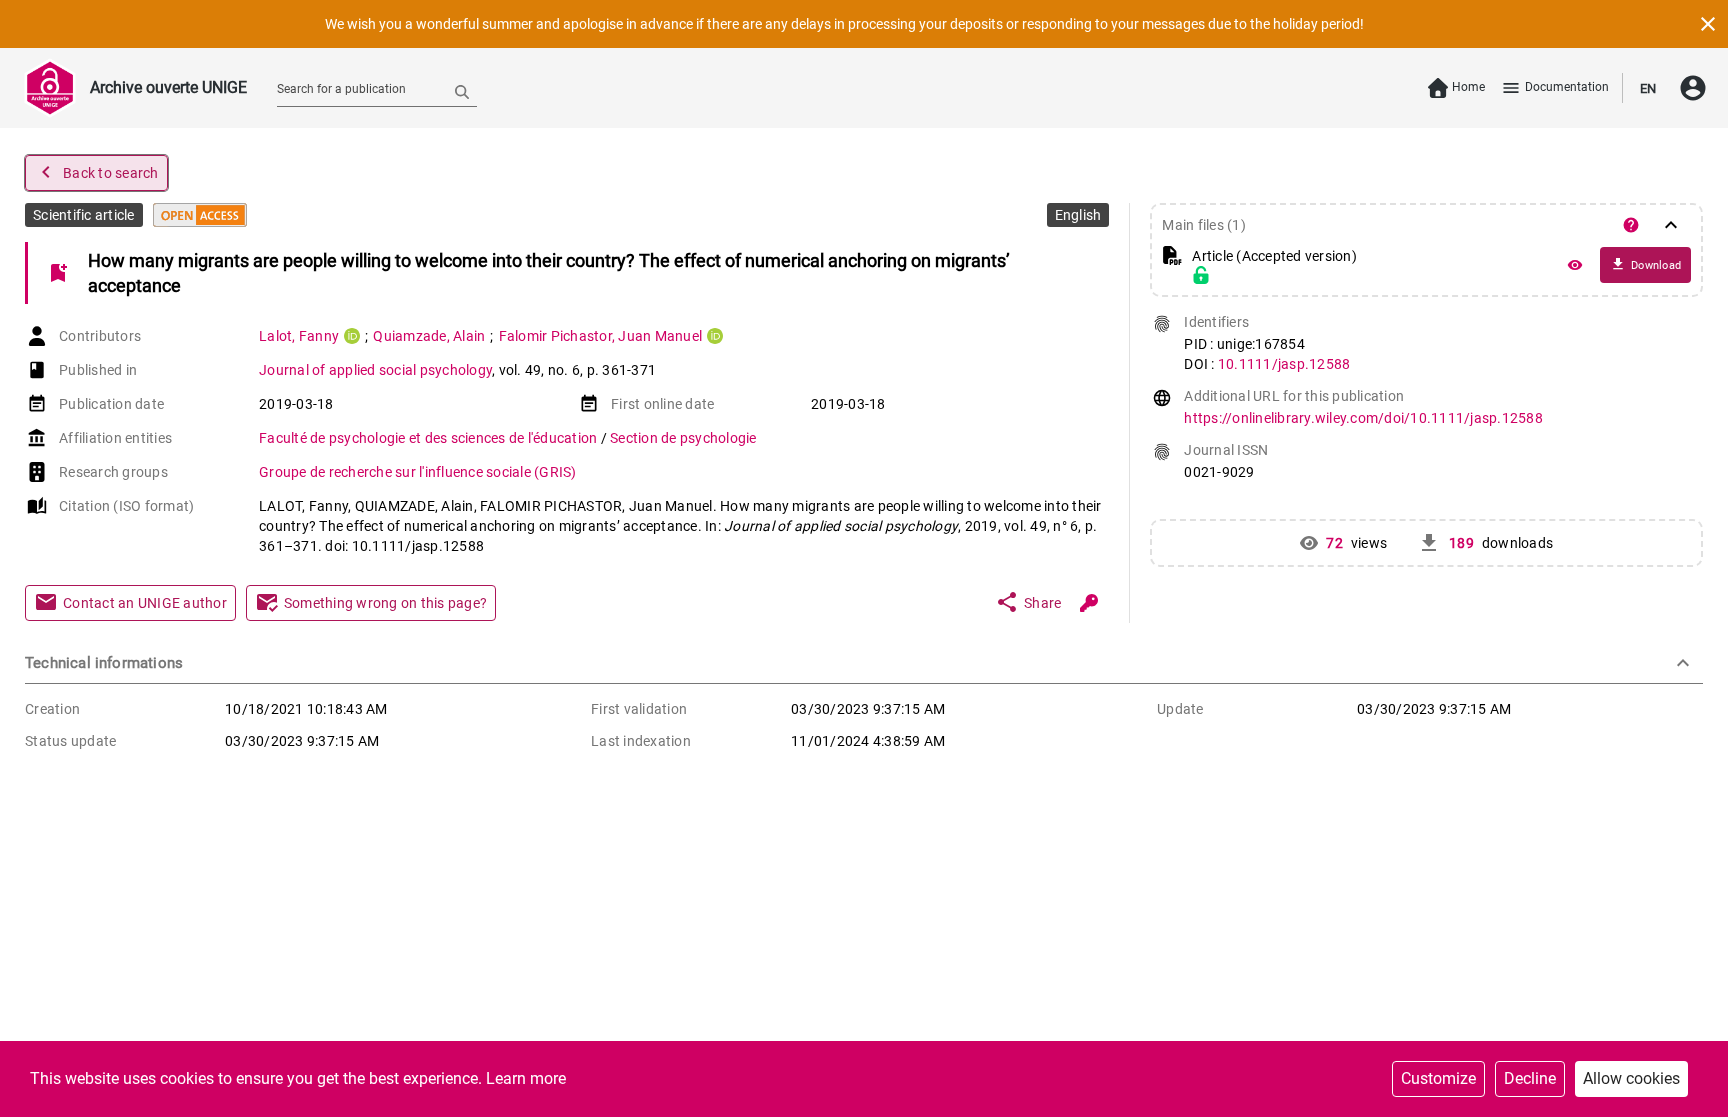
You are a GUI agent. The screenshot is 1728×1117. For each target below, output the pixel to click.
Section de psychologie (683, 438)
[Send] (462, 91)
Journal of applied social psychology (375, 370)
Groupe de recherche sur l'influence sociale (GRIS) (418, 472)
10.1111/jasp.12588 (1284, 364)
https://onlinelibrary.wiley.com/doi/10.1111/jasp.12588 (1363, 418)
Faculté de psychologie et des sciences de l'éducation (430, 438)
